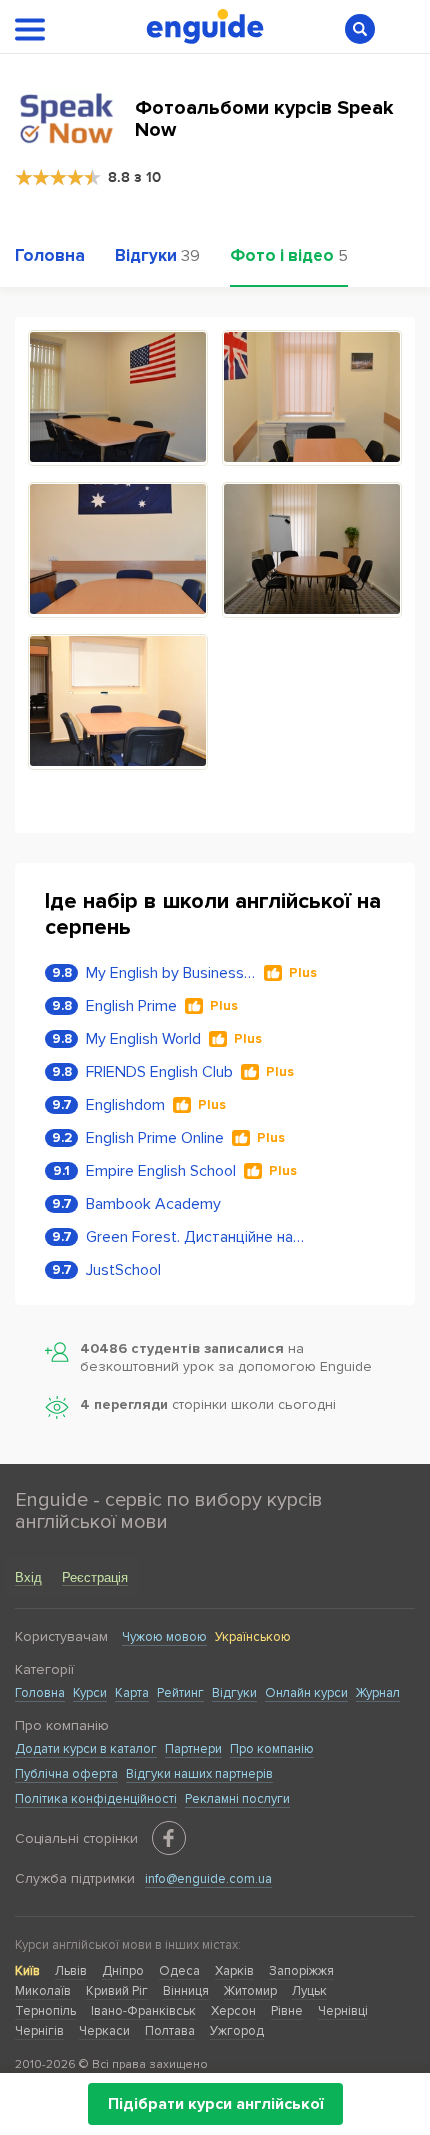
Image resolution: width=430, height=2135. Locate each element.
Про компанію (272, 1749)
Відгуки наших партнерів (199, 1774)
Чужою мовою (164, 1637)
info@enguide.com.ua (208, 1879)
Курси (90, 1693)
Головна (40, 1693)
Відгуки (234, 1693)
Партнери (193, 1749)
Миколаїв (43, 1991)
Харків (234, 1971)
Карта (132, 1693)
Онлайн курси (306, 1693)
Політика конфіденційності (96, 1799)
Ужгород (237, 2031)
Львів (71, 1971)
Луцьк (309, 1991)
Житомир (250, 1991)
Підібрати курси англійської (215, 2104)
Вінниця (186, 1991)
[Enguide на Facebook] (169, 1838)
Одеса (179, 1971)
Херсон (233, 2011)
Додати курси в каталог (86, 1749)
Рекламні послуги (237, 1799)
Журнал (378, 1693)
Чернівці (343, 2011)
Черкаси (104, 2031)
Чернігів (39, 2031)
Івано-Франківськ (143, 2011)
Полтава (170, 2031)
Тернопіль (45, 2011)
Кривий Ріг (117, 1991)
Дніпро (123, 1971)
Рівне (287, 2011)
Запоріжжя (301, 1971)
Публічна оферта (66, 1774)
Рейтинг (180, 1693)
